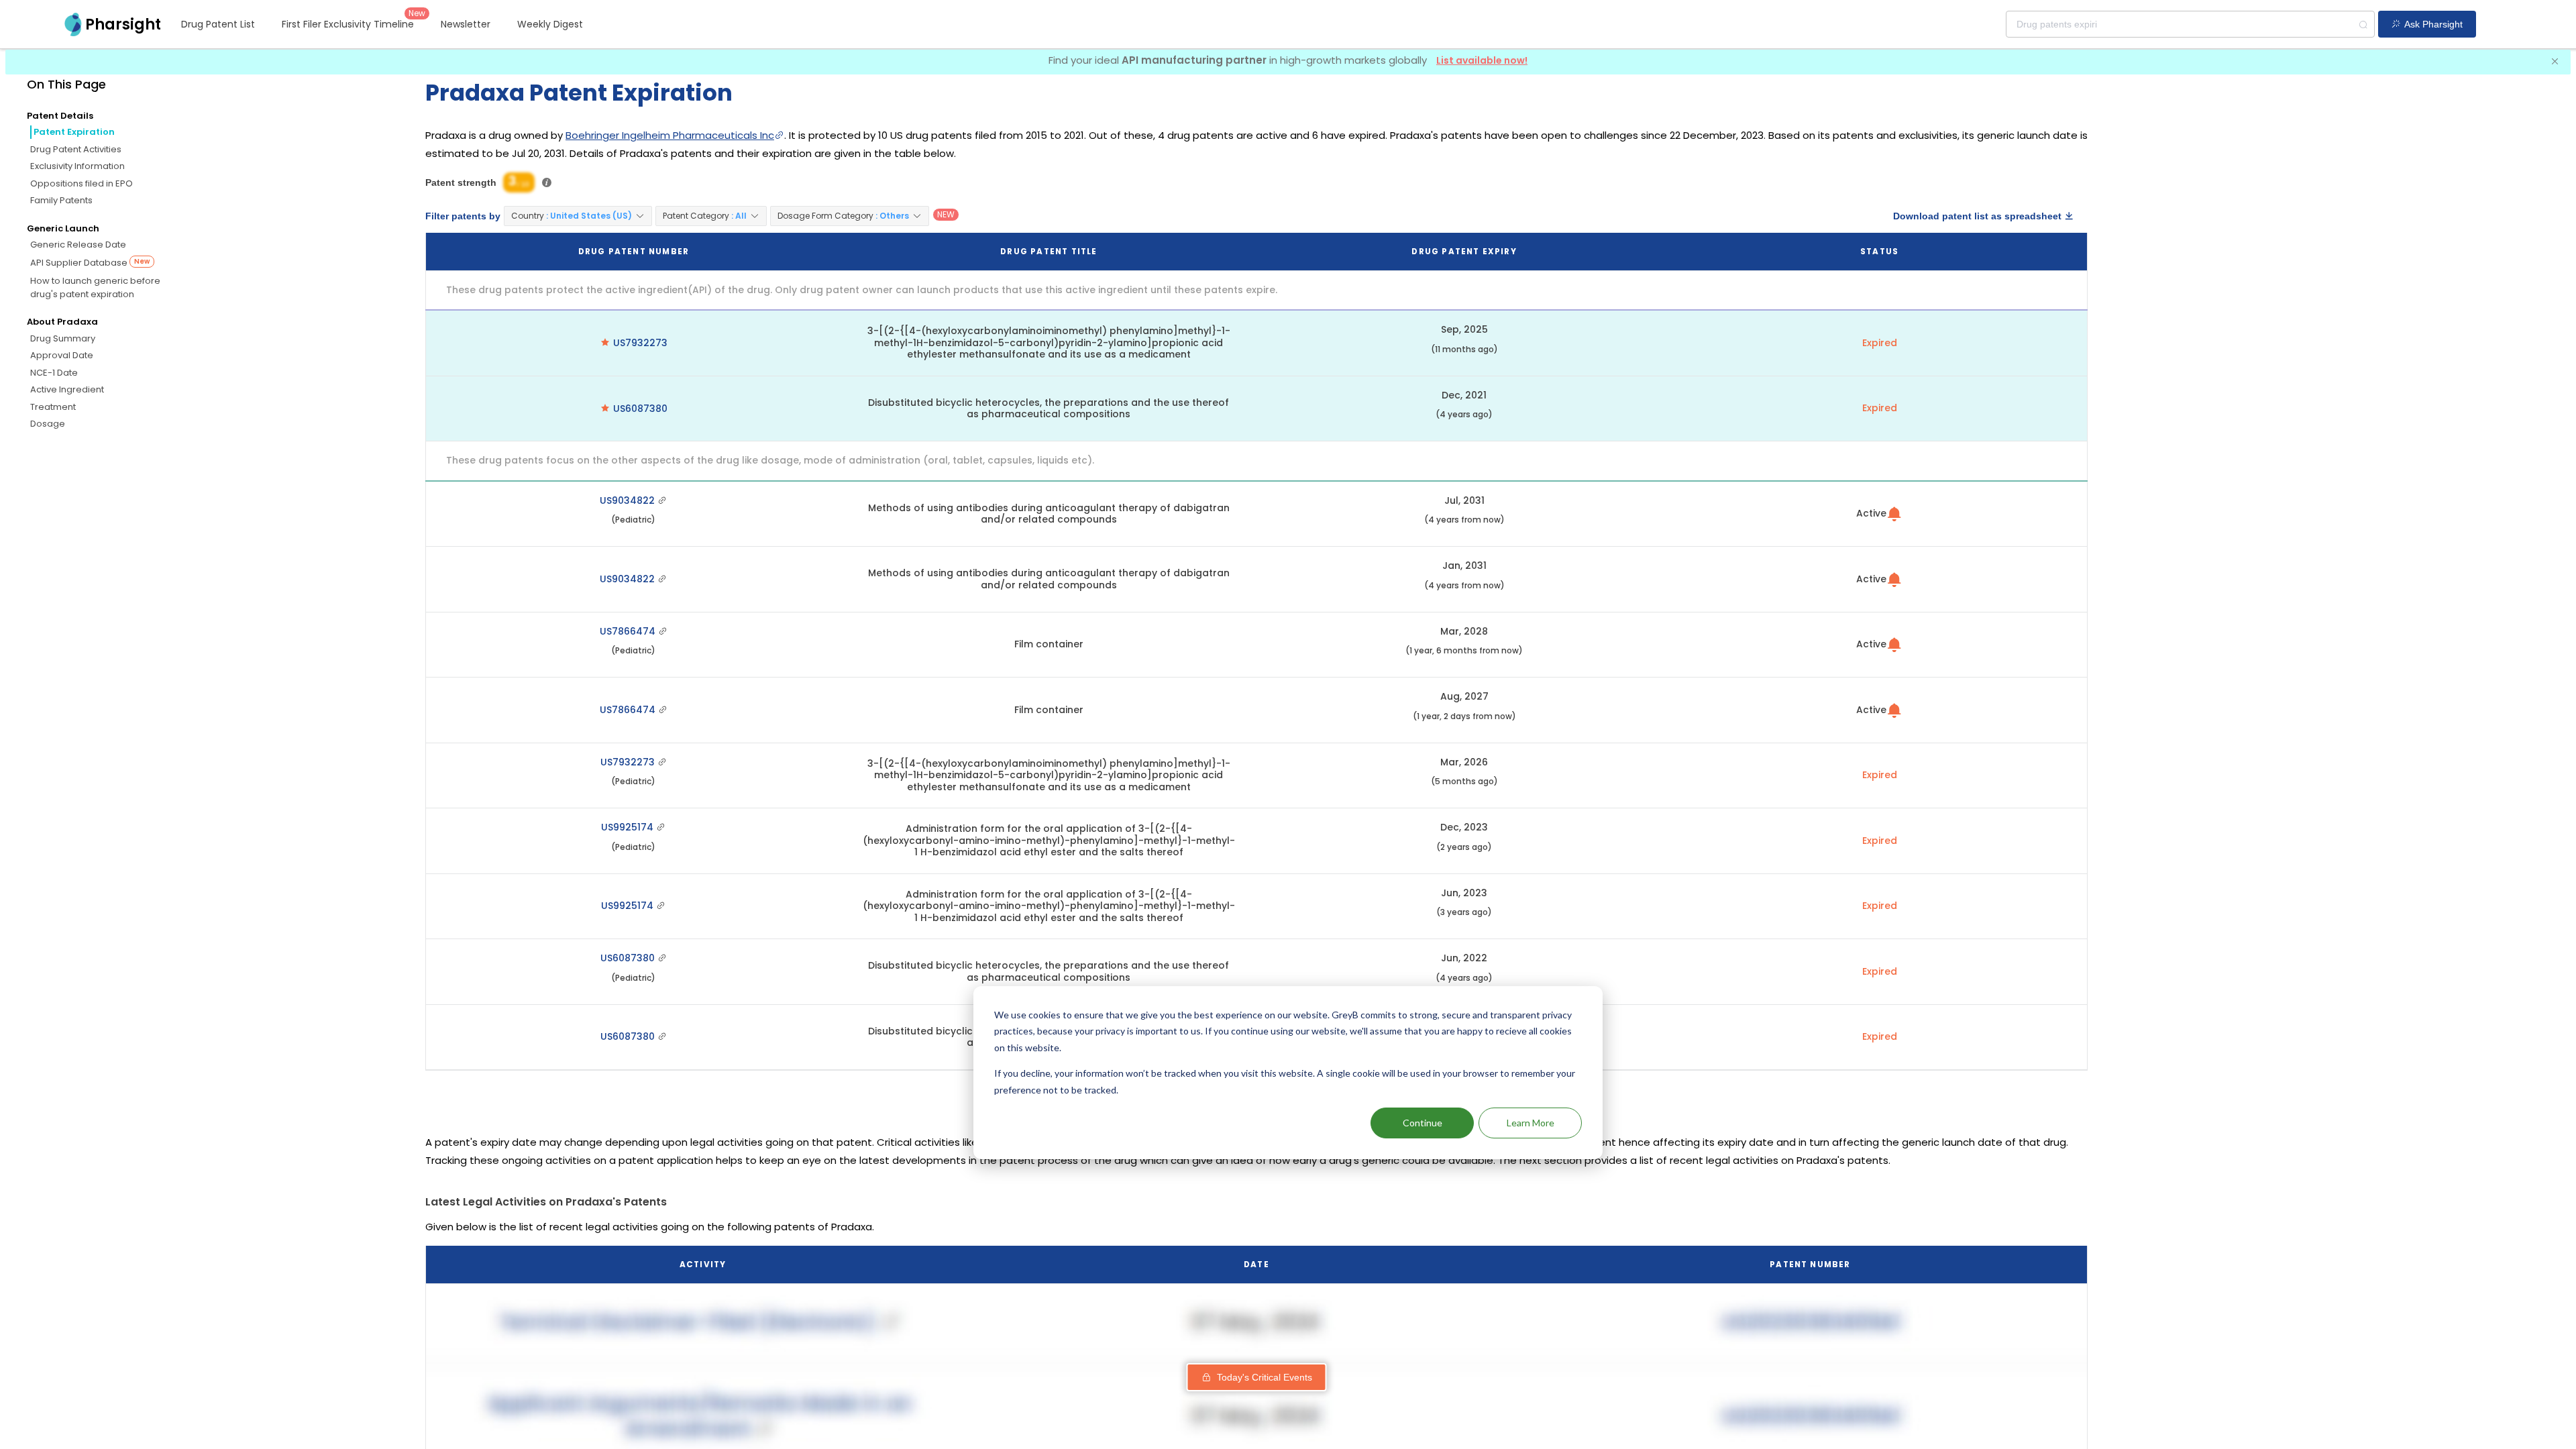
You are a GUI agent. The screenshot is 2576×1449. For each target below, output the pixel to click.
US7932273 (640, 343)
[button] (578, 216)
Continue (1423, 1123)
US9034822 (629, 500)
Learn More (1531, 1123)
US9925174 (629, 827)
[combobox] (2190, 24)
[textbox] (2190, 24)
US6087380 (640, 409)
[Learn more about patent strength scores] (547, 182)
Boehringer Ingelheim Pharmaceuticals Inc (670, 135)
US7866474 (629, 631)
